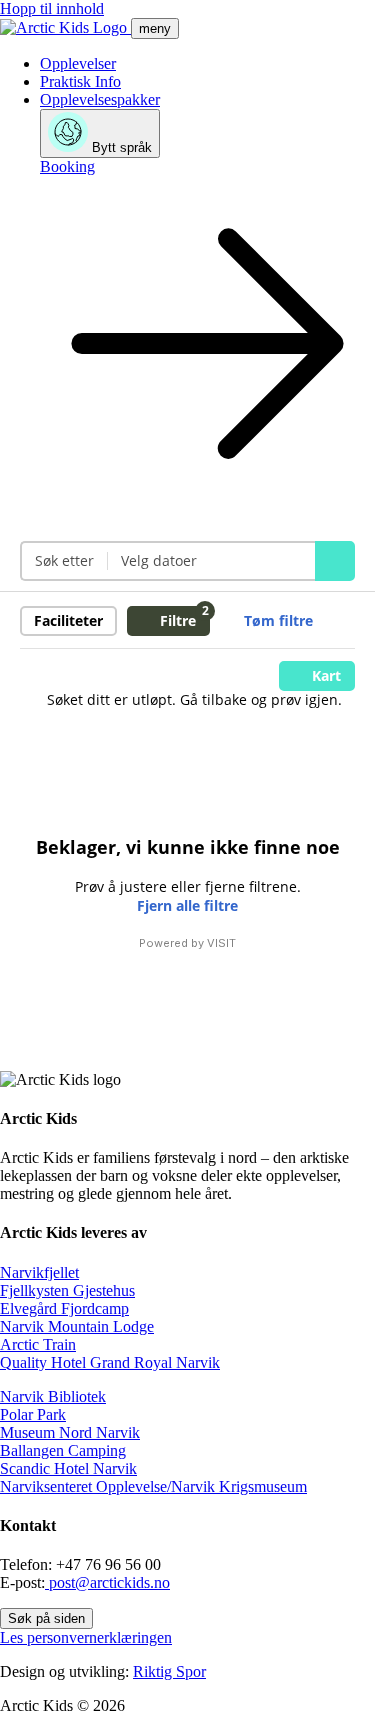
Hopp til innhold (52, 8)
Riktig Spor (169, 1671)
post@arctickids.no (107, 1582)
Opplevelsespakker (100, 99)
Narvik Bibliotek (53, 1396)
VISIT (221, 943)
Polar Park (33, 1414)
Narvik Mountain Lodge (77, 1326)
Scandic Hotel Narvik (68, 1468)
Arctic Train (38, 1344)
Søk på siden (46, 1618)
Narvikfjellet (39, 1272)
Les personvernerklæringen (86, 1637)
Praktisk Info (80, 81)
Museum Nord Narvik (70, 1432)
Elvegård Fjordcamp (64, 1308)
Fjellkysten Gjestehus (67, 1290)
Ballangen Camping (63, 1450)
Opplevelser (78, 63)
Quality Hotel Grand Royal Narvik (110, 1362)
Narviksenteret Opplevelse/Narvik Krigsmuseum (153, 1486)
